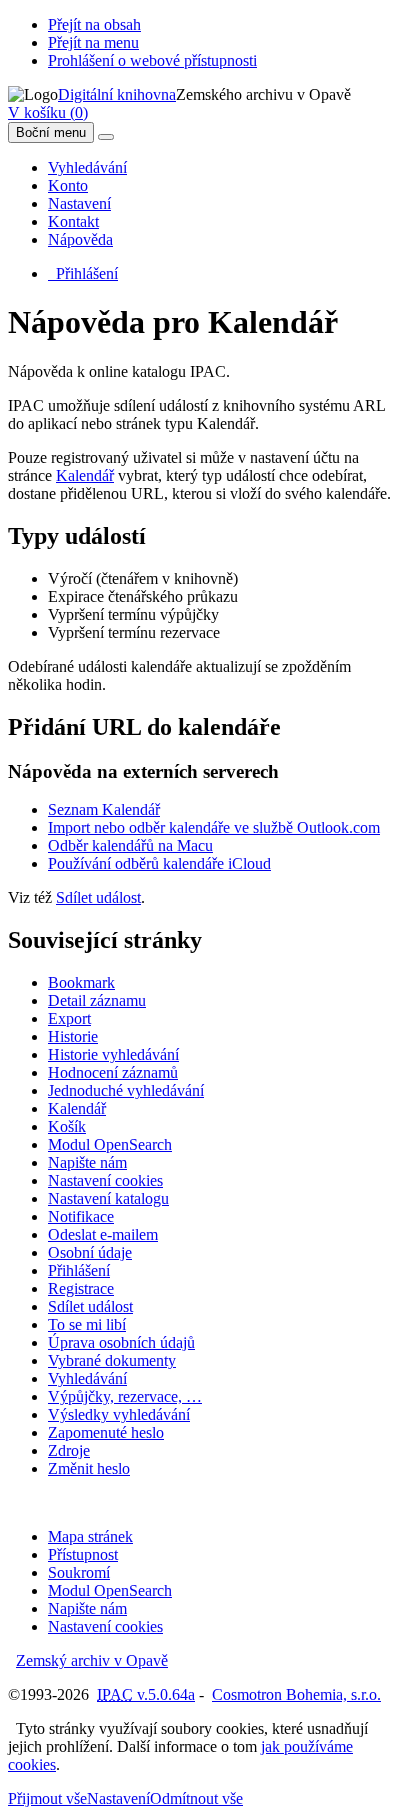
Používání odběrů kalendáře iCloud (159, 863)
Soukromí (79, 1572)
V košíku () (48, 112)
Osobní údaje (90, 1252)
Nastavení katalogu (108, 1198)
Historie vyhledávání (113, 1054)
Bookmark (81, 982)
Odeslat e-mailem (103, 1234)
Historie (73, 1036)
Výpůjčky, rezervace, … (125, 1396)
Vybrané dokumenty (112, 1360)
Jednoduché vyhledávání (126, 1090)
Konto (68, 185)
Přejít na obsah (94, 24)
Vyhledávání (87, 167)
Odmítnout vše (196, 1798)
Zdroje (69, 1450)
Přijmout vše (47, 1798)
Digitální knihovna (117, 94)
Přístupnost (83, 1554)
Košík (67, 1126)
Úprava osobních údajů (121, 1342)
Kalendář (85, 475)
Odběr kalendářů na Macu (130, 845)
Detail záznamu (97, 1000)
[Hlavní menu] (106, 137)
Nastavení (79, 203)
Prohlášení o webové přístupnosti (152, 60)
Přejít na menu (93, 42)
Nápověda (80, 239)
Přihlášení (83, 273)
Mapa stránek (90, 1536)
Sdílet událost (98, 897)
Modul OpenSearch (110, 1144)
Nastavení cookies (105, 1180)
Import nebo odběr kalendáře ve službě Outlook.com (214, 827)
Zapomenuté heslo (106, 1432)
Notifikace (81, 1216)
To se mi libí (87, 1324)
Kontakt (73, 221)
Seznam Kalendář (104, 809)
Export (69, 1018)
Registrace (81, 1288)
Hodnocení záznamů (113, 1072)
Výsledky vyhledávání (119, 1414)
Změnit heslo (89, 1468)
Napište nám (87, 1162)
